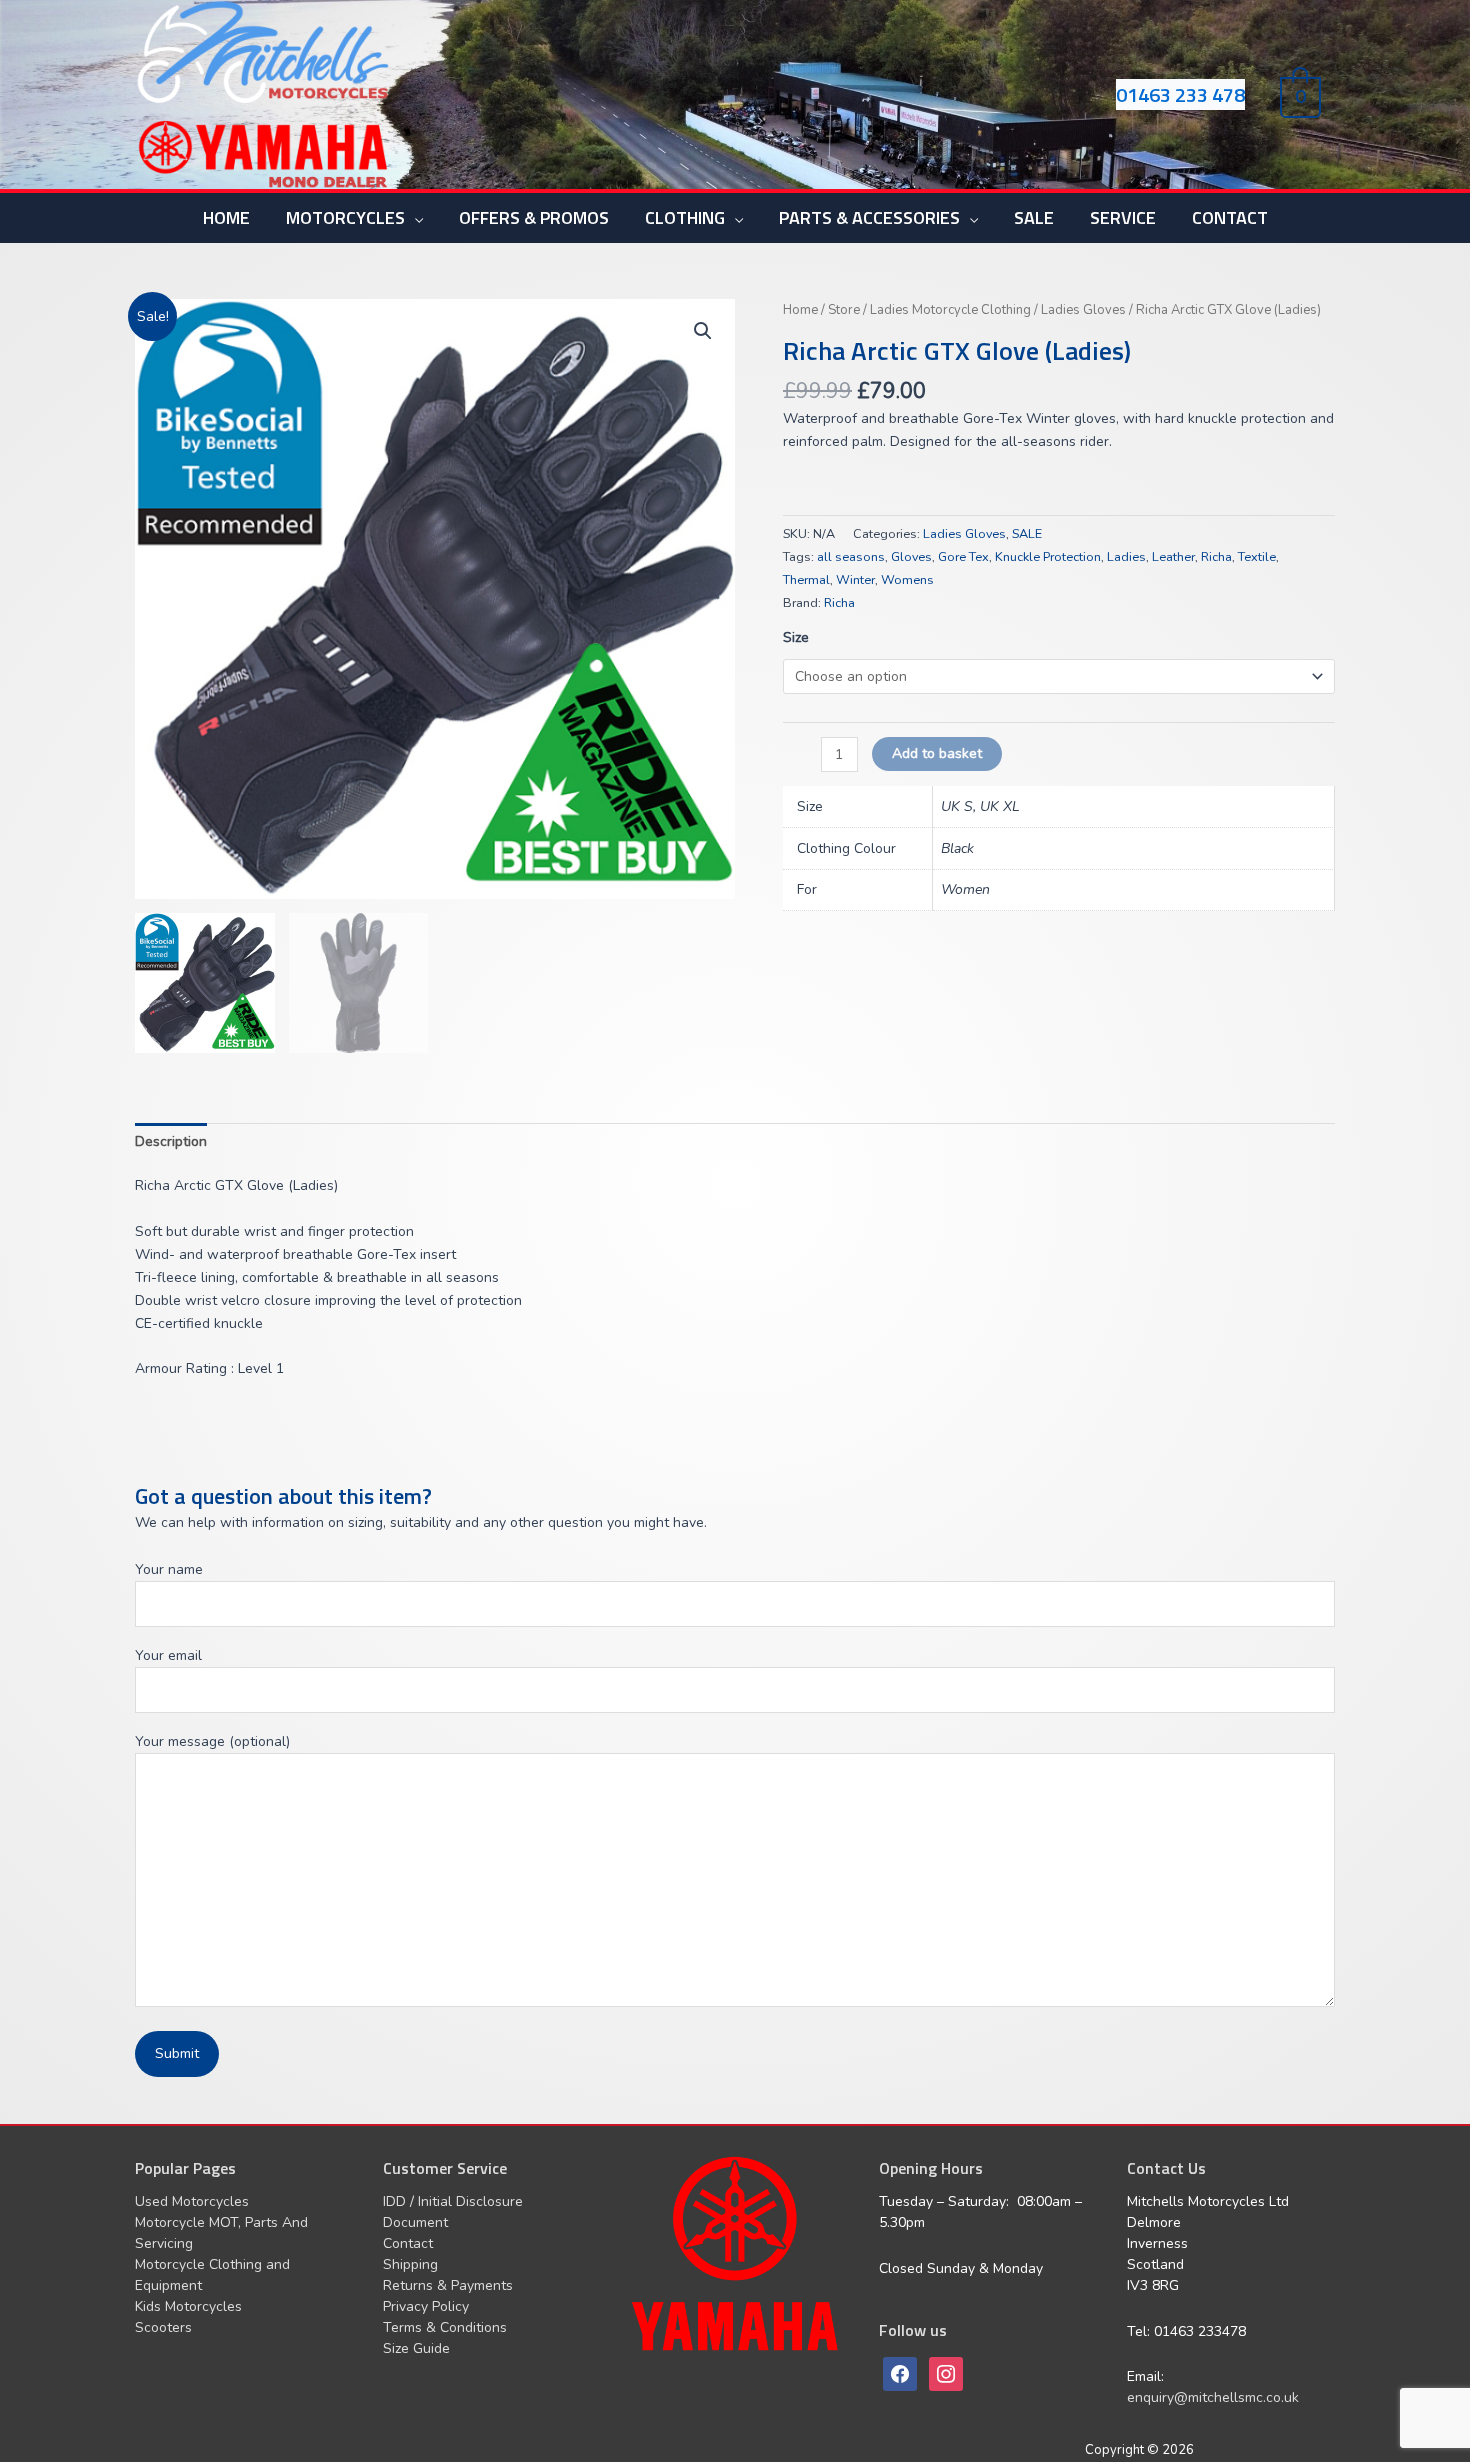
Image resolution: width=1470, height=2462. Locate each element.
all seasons (851, 556)
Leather (1173, 556)
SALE (1027, 533)
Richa (1216, 556)
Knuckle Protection (1048, 556)
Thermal (806, 579)
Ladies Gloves (1083, 310)
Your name (169, 1569)
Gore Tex (963, 556)
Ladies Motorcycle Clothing (950, 310)
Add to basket (937, 753)
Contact (408, 2243)
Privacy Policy (426, 2306)
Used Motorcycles (192, 2201)
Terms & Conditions (445, 2327)
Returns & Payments (448, 2285)
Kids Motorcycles (188, 2306)
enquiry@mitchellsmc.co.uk (1213, 2397)
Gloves (911, 556)
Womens (907, 579)
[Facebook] (900, 2372)
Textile (1257, 556)
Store (844, 310)
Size (796, 637)
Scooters (163, 2327)
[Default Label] (946, 2372)
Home (800, 310)
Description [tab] (171, 1141)
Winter (855, 579)
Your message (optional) (212, 1741)
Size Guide (416, 2348)
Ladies (1126, 556)
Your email (168, 1655)
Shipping (410, 2264)
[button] (703, 331)
